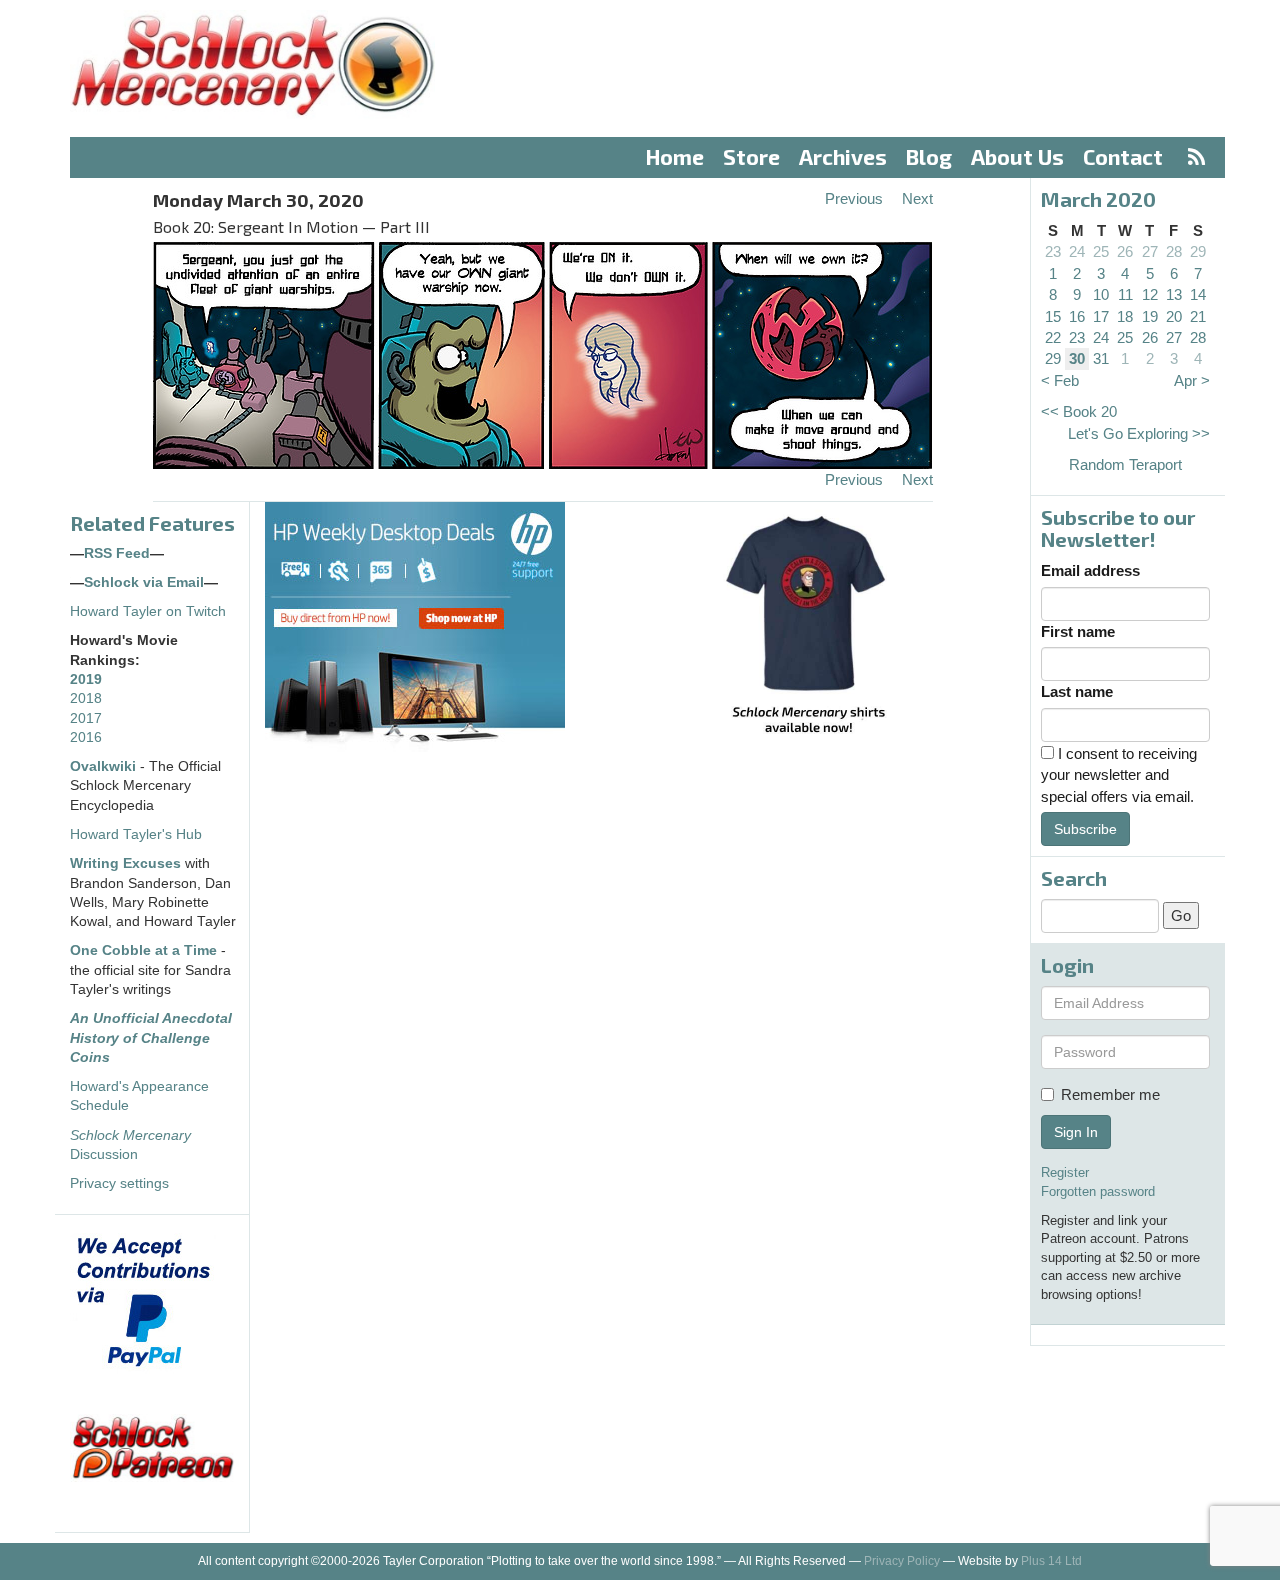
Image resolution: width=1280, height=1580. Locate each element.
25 (1101, 251)
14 (1198, 294)
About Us (1017, 156)
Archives (843, 156)
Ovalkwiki (105, 766)
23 (1053, 251)
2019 (86, 679)
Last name (1077, 691)
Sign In (1076, 1132)
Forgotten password (1098, 1191)
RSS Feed (117, 553)
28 (1174, 251)
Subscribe (1085, 829)
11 (1125, 294)
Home (675, 156)
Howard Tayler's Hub (136, 834)
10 (1101, 294)
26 (1125, 251)
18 (1125, 316)
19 (1150, 316)
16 (1077, 316)
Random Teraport (1125, 464)
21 (1198, 316)
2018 (86, 698)
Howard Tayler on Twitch (148, 611)
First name (1078, 631)
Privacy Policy (902, 1561)
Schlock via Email (144, 582)
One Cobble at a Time (143, 950)
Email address (1090, 570)
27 (1150, 251)
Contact (1123, 156)
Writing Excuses (125, 863)
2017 (86, 718)
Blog (929, 156)
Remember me (1110, 1094)
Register (1065, 1172)
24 (1077, 251)
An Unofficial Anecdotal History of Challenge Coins (151, 1038)
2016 (86, 737)
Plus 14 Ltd (1051, 1561)
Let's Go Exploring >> (1139, 433)
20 (1174, 316)
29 (1198, 251)
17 (1101, 316)
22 (1053, 337)
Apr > (1192, 380)
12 (1150, 294)
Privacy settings (119, 1183)
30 (1077, 358)
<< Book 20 (1079, 411)
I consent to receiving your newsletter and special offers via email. (1119, 775)
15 (1053, 316)
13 (1174, 294)
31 (1101, 358)
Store (751, 156)
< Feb (1060, 380)
